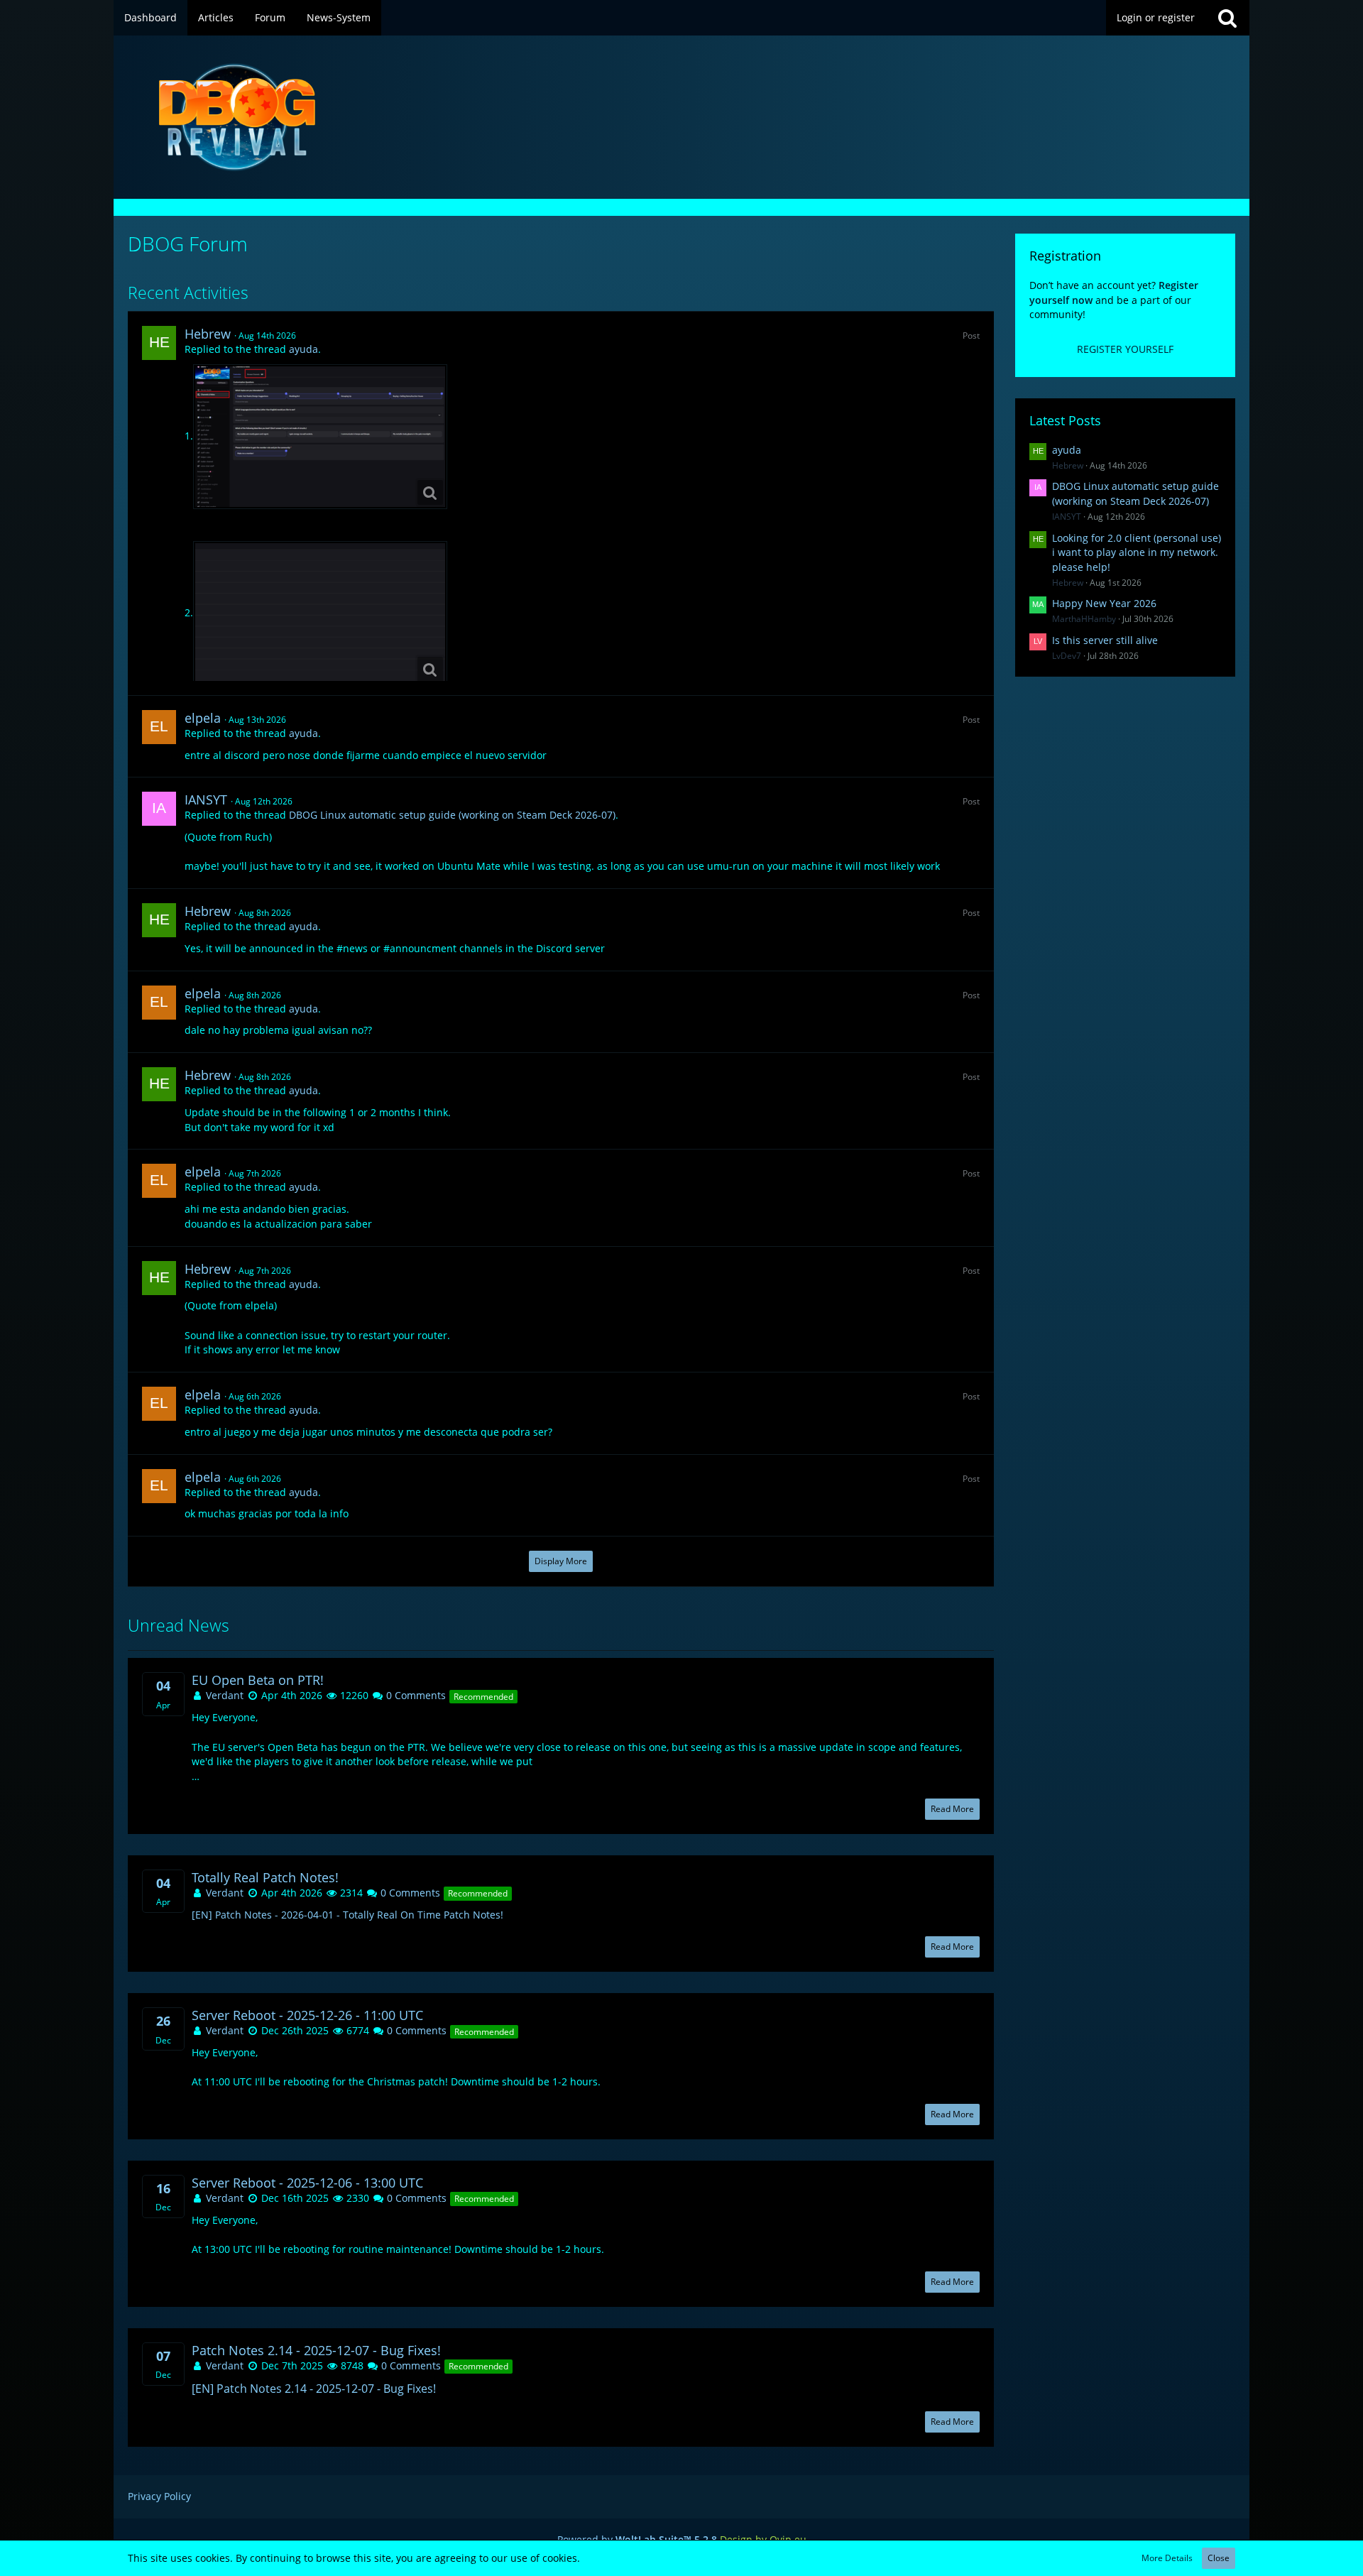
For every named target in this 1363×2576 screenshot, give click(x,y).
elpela (203, 718)
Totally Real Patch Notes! (265, 1878)
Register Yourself (1125, 349)
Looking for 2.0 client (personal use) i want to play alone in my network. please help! (1137, 552)
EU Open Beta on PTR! (258, 1680)
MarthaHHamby (1084, 619)
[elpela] (159, 727)
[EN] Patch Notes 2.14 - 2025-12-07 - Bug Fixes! (314, 2389)
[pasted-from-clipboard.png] (320, 437)
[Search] (1227, 18)
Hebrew (208, 334)
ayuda (303, 349)
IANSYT (206, 799)
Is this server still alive (1105, 640)
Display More (561, 1561)
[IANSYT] (159, 809)
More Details (1167, 2558)
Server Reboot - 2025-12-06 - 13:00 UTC (307, 2183)
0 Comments (415, 1695)
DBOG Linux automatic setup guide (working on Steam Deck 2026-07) (452, 815)
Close (1219, 2558)
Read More (952, 1809)
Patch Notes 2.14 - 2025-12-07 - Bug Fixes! (316, 2351)
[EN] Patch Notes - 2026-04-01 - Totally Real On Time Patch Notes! (347, 1915)
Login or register (1156, 17)
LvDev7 (1067, 656)
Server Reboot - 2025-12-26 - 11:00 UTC (307, 2015)
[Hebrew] (159, 343)
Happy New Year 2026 (1104, 603)
